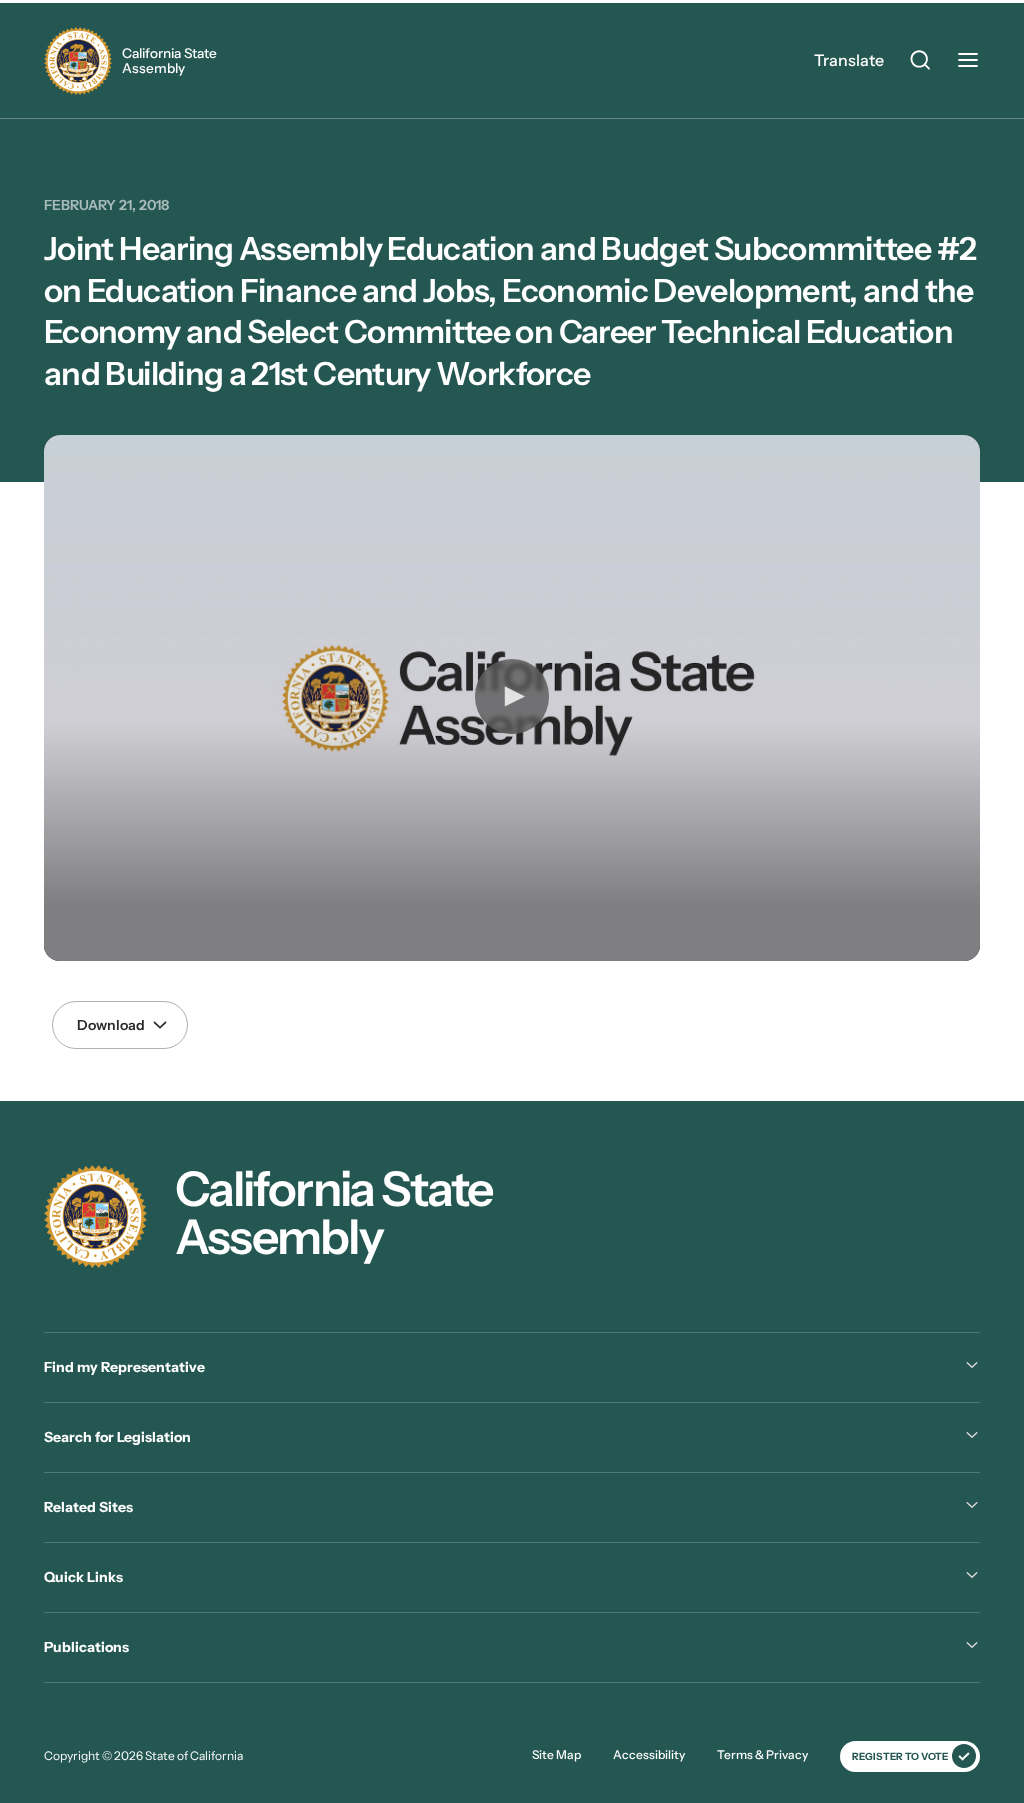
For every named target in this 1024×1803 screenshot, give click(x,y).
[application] (512, 698)
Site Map (556, 1754)
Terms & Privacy (762, 1754)
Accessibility (649, 1754)
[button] (512, 696)
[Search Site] (920, 63)
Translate (849, 60)
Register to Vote (900, 1756)
